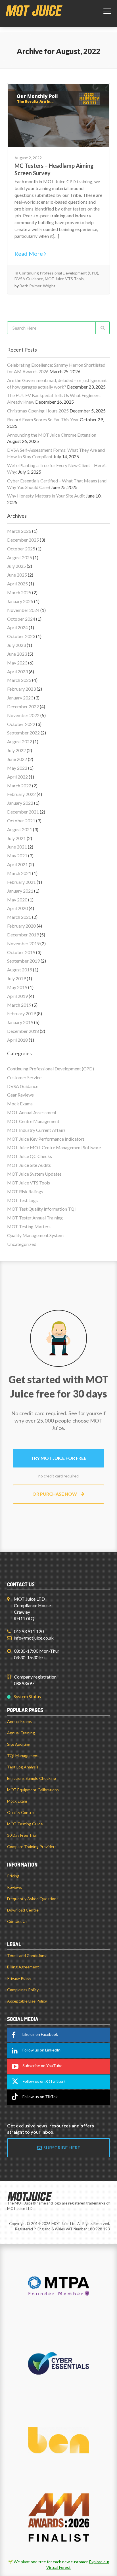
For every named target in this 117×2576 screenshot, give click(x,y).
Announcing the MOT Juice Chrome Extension (52, 435)
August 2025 (20, 557)
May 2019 (17, 987)
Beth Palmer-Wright (37, 286)
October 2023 (21, 636)
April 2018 (17, 1040)
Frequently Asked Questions (33, 1899)
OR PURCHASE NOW (55, 1494)
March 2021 (19, 873)
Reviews (15, 1887)
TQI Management (23, 1755)
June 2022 (17, 759)
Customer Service (24, 1077)
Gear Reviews (20, 1095)
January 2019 (20, 1022)
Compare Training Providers (32, 1847)
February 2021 (21, 882)
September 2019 (23, 961)
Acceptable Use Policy (27, 2001)
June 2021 (17, 847)
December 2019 (23, 935)
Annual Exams (19, 1721)
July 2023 (16, 645)
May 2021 (17, 855)
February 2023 (21, 689)
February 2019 (21, 1013)
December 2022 (23, 706)
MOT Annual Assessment (32, 1112)
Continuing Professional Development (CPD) (59, 273)
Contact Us (17, 1921)
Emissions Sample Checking (32, 1778)
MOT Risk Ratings (25, 1191)
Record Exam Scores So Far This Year (43, 419)
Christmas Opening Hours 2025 (38, 411)
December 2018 (23, 1031)
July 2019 (16, 978)
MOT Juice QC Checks (30, 1156)
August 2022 (20, 741)
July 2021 (16, 838)
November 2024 (23, 610)
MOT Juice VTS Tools (64, 279)
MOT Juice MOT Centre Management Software (54, 1147)
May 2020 (17, 900)
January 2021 (20, 891)
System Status (27, 1696)
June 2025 (17, 575)
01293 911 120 (29, 1631)
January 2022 (20, 803)
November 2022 (23, 715)
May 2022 (17, 768)
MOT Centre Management (33, 1121)
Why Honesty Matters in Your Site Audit (46, 496)
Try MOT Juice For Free (59, 1458)
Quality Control (21, 1812)
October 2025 (21, 549)
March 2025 (19, 592)
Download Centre (23, 1910)
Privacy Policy (19, 1978)
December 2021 (23, 812)
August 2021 (20, 829)
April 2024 (17, 627)
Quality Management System (35, 1235)
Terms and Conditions (27, 1955)
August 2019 (20, 970)
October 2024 (21, 619)
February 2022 (21, 794)
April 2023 (17, 671)
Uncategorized (22, 1244)
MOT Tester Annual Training (35, 1218)
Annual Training (21, 1733)
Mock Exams (20, 1104)
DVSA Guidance (29, 279)
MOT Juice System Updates (34, 1174)
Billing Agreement (23, 1967)
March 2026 (19, 531)
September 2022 (23, 733)
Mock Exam (17, 1801)
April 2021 (17, 864)
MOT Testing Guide (25, 1824)
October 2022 (21, 724)
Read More (29, 253)
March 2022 (19, 786)
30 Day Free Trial (22, 1835)
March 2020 (19, 917)
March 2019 (19, 1005)
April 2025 (17, 584)
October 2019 (21, 952)
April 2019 (17, 996)
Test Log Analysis (23, 1767)
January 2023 (20, 698)
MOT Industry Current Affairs (36, 1130)
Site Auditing (19, 1744)
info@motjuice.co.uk (34, 1638)
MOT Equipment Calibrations (33, 1790)
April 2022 (17, 777)
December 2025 (23, 540)
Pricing (13, 1876)
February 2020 (21, 926)
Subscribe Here (61, 2147)
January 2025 (20, 601)
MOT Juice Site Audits (29, 1165)
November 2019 (23, 943)
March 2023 (19, 680)
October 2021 (21, 821)
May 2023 (17, 663)
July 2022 (16, 750)
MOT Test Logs (22, 1200)
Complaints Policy (23, 1990)
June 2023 (17, 654)
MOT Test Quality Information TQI (41, 1209)
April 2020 (17, 908)
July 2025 (16, 566)
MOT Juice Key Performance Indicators (46, 1139)
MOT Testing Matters (29, 1226)
